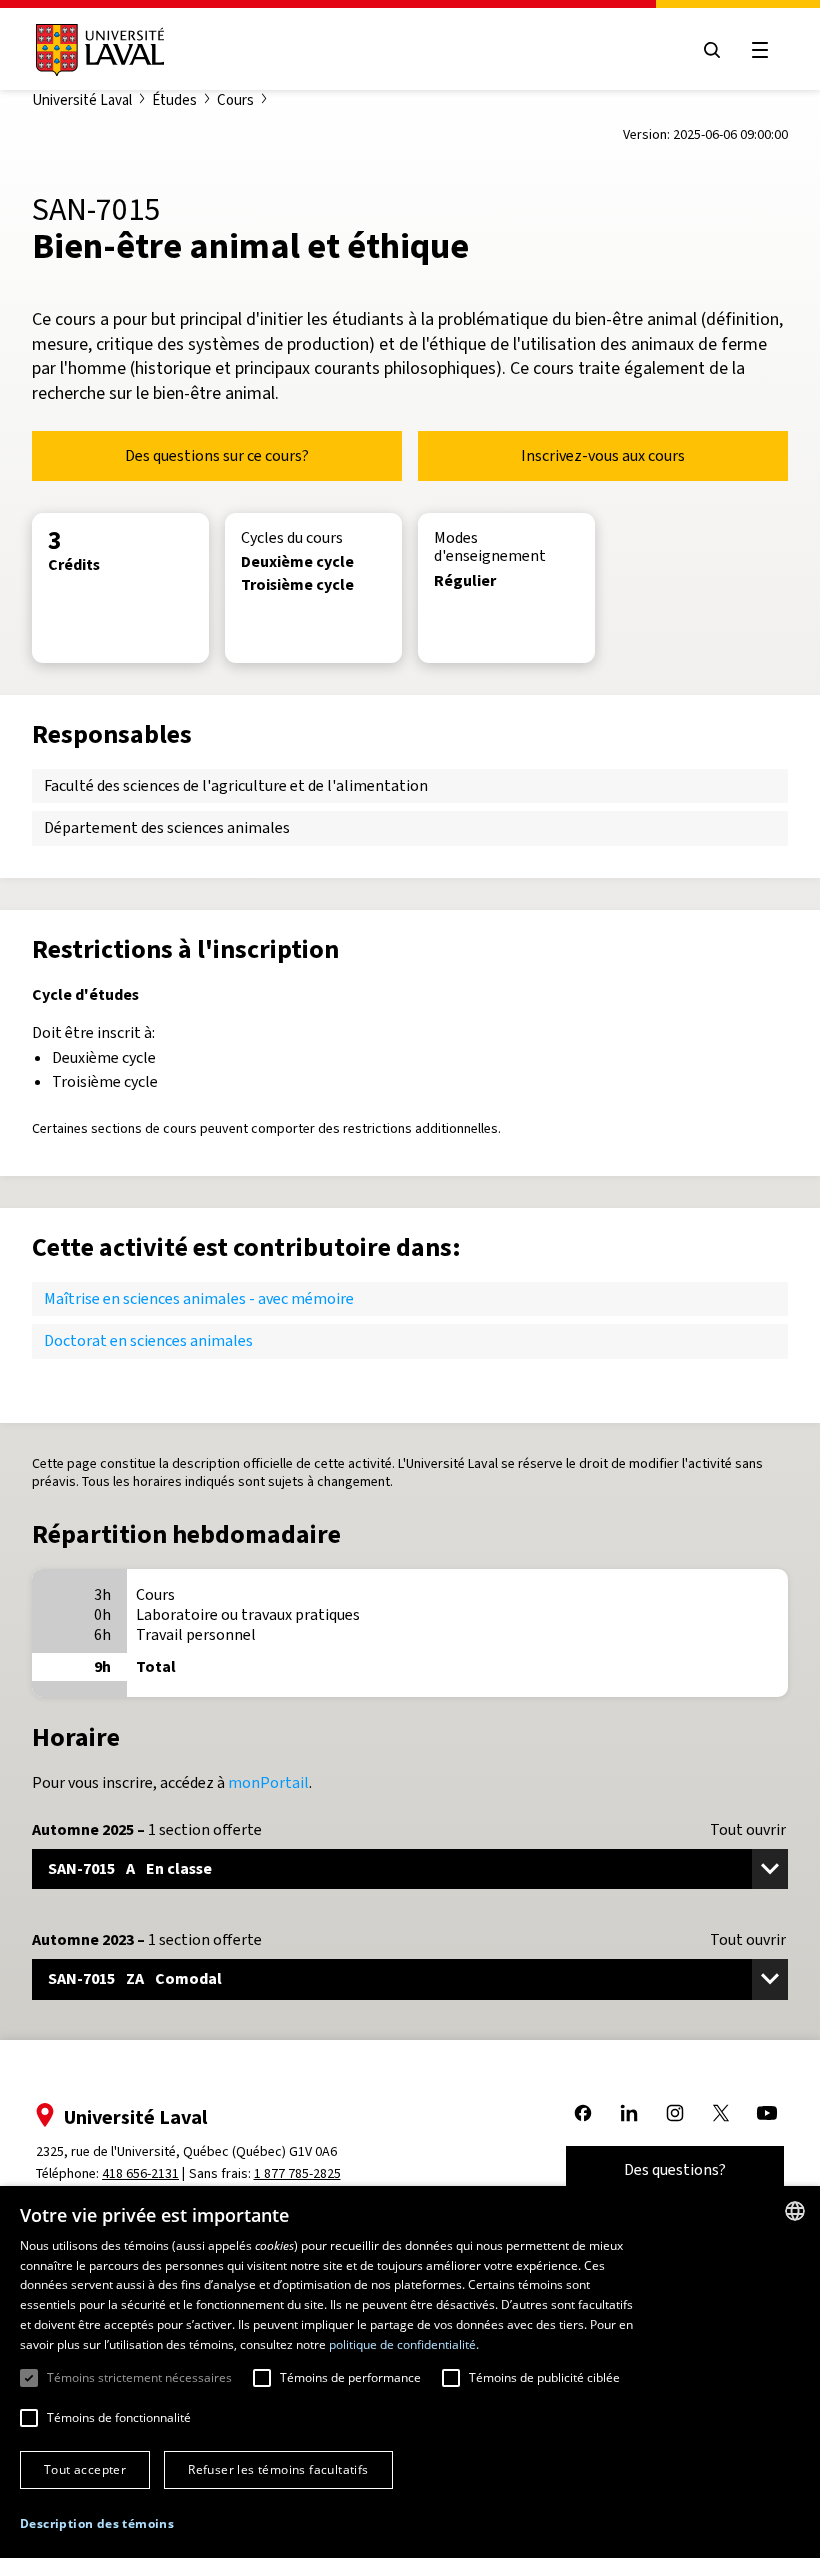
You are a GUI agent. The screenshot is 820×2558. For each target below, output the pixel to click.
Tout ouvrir (748, 1830)
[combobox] (795, 2211)
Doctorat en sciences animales (148, 1340)
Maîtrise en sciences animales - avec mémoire (199, 1298)
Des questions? (675, 2169)
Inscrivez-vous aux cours (603, 455)
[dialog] (410, 2372)
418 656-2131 (140, 2173)
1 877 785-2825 (297, 2173)
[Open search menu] (712, 50)
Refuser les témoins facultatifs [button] (278, 2469)
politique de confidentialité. (404, 2344)
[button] (97, 2524)
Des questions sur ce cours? (217, 455)
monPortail (268, 1782)
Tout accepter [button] (85, 2469)
